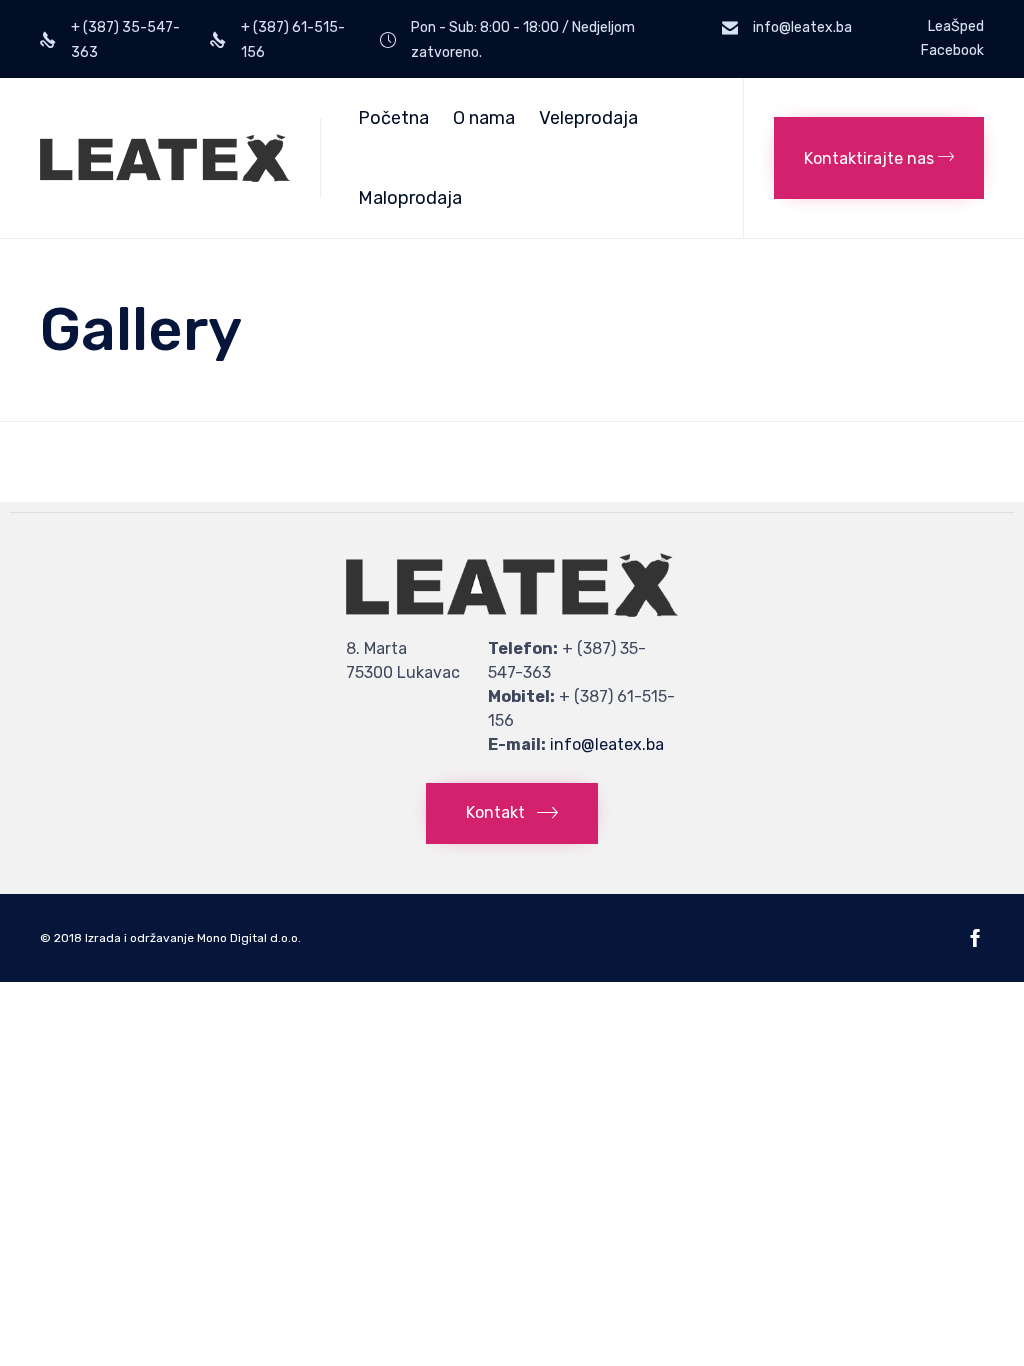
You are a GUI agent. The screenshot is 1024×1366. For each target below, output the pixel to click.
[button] (879, 158)
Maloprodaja (410, 198)
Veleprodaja (588, 118)
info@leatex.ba (607, 744)
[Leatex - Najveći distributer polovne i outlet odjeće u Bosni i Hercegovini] (165, 158)
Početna (393, 118)
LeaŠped (956, 27)
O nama (484, 118)
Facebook (952, 51)
